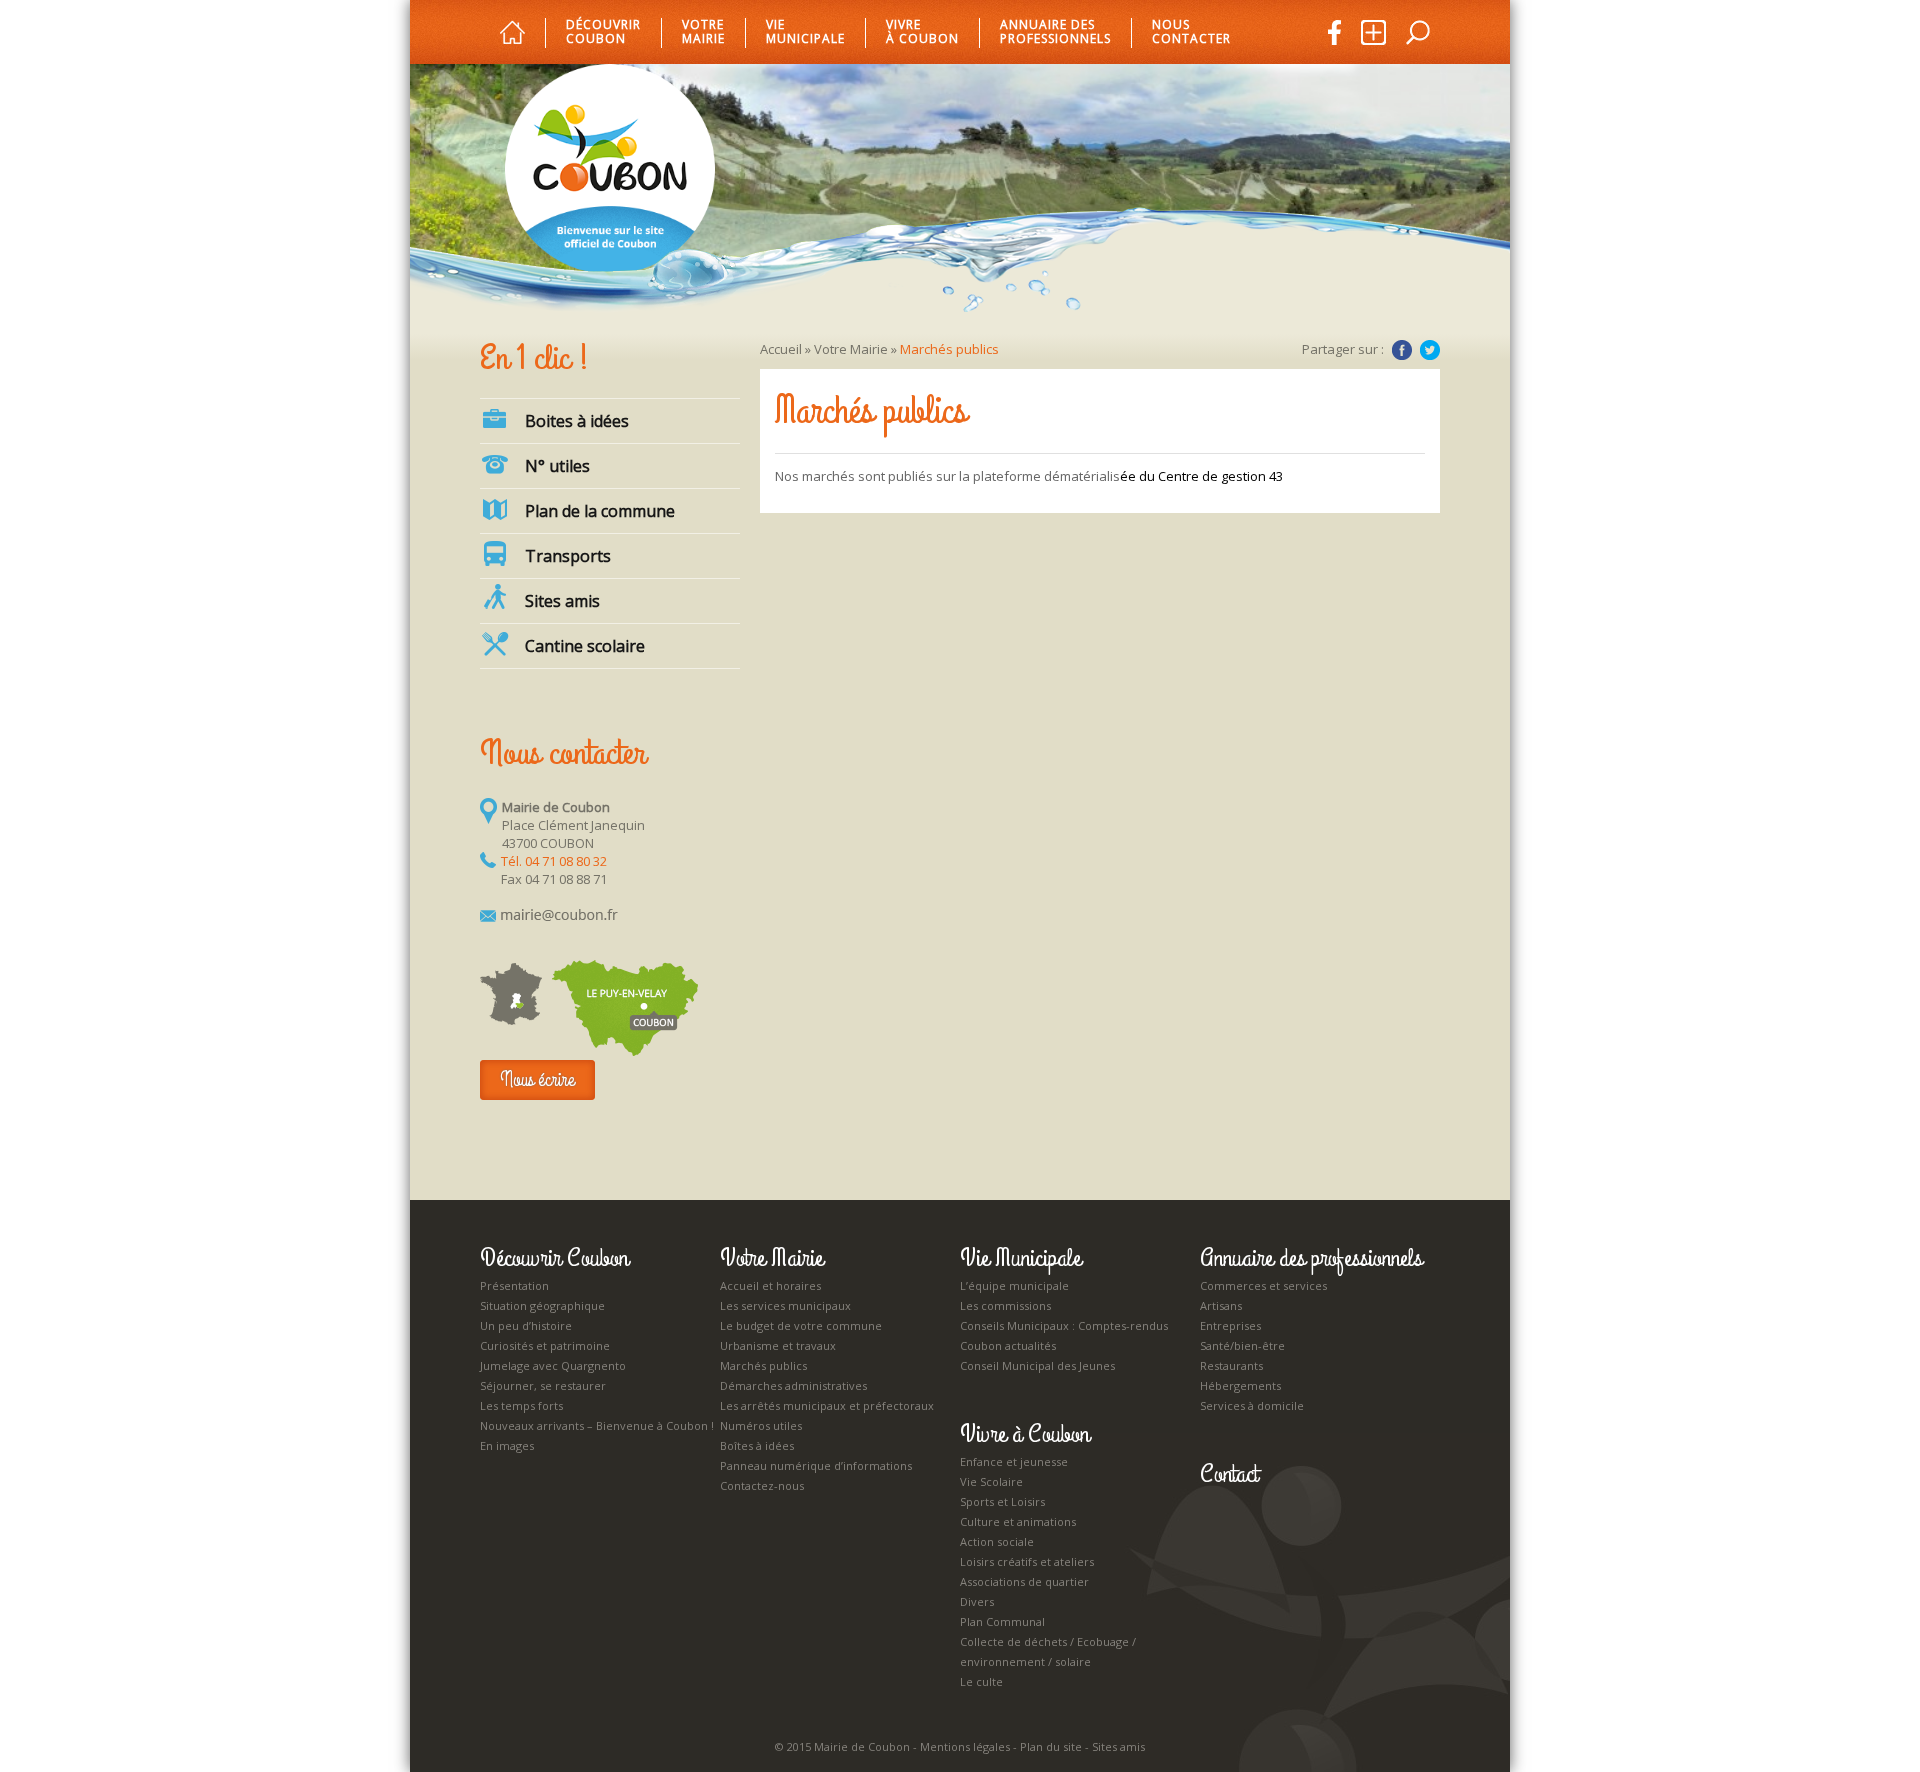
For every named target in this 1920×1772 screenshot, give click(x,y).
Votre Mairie (851, 349)
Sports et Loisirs (1002, 1501)
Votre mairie (703, 32)
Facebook (1402, 350)
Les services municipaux (785, 1305)
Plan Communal (1002, 1621)
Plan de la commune (600, 511)
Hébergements (1240, 1385)
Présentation (514, 1285)
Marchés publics (763, 1365)
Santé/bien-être (1242, 1345)
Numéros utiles (761, 1425)
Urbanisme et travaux (778, 1345)
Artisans (1221, 1305)
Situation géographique (542, 1305)
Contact (1229, 1474)
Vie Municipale (1020, 1258)
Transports (568, 556)
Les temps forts (521, 1405)
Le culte (981, 1681)
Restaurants (1231, 1365)
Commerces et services (1263, 1285)
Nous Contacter (1191, 32)
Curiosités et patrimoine (545, 1345)
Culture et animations (1018, 1521)
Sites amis (562, 601)
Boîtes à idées (757, 1445)
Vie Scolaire (991, 1481)
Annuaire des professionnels (1055, 32)
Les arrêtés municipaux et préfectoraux (827, 1405)
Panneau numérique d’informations (816, 1465)
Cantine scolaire (585, 646)
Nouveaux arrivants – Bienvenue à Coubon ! (597, 1425)
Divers (977, 1601)
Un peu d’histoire (526, 1325)
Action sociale (997, 1541)
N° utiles (557, 466)
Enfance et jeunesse (1014, 1461)
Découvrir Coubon (603, 32)
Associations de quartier (1024, 1581)
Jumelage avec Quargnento (553, 1365)
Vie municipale (805, 32)
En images (507, 1445)
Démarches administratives (793, 1385)
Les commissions (1005, 1305)
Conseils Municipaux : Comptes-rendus (1064, 1325)
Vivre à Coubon (922, 32)
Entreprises (1230, 1325)
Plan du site (1051, 1746)
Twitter (1430, 350)
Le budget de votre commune (801, 1325)
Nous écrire (537, 1079)
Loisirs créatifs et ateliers (1027, 1561)
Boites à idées (577, 421)
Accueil (781, 349)
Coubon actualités (1008, 1345)
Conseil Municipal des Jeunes (1037, 1365)
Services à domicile (1252, 1405)
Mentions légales (965, 1746)
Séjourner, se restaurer (543, 1385)
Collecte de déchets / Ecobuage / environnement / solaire (1048, 1651)
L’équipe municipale (1014, 1285)
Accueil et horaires (770, 1285)
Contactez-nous (762, 1485)
